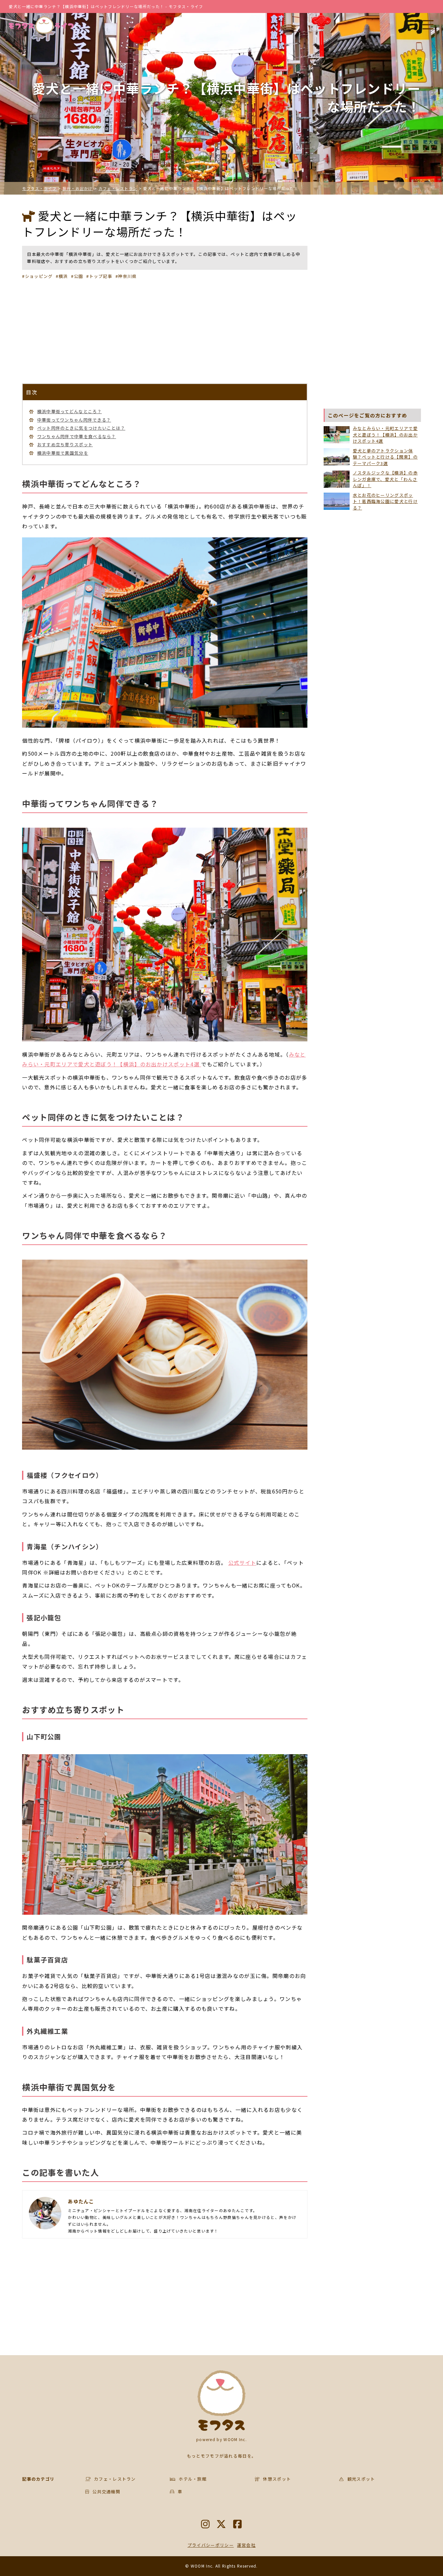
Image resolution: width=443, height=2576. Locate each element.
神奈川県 (127, 276)
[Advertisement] (165, 331)
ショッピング (39, 276)
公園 (78, 276)
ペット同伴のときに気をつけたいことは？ (81, 428)
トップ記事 (101, 276)
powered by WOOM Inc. (221, 2439)
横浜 (63, 276)
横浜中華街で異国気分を (63, 453)
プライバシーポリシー (211, 2545)
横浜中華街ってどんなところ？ (70, 411)
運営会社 (246, 2545)
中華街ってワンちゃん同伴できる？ (74, 420)
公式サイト (242, 1563)
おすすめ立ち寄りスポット (65, 444)
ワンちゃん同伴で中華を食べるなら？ (77, 436)
